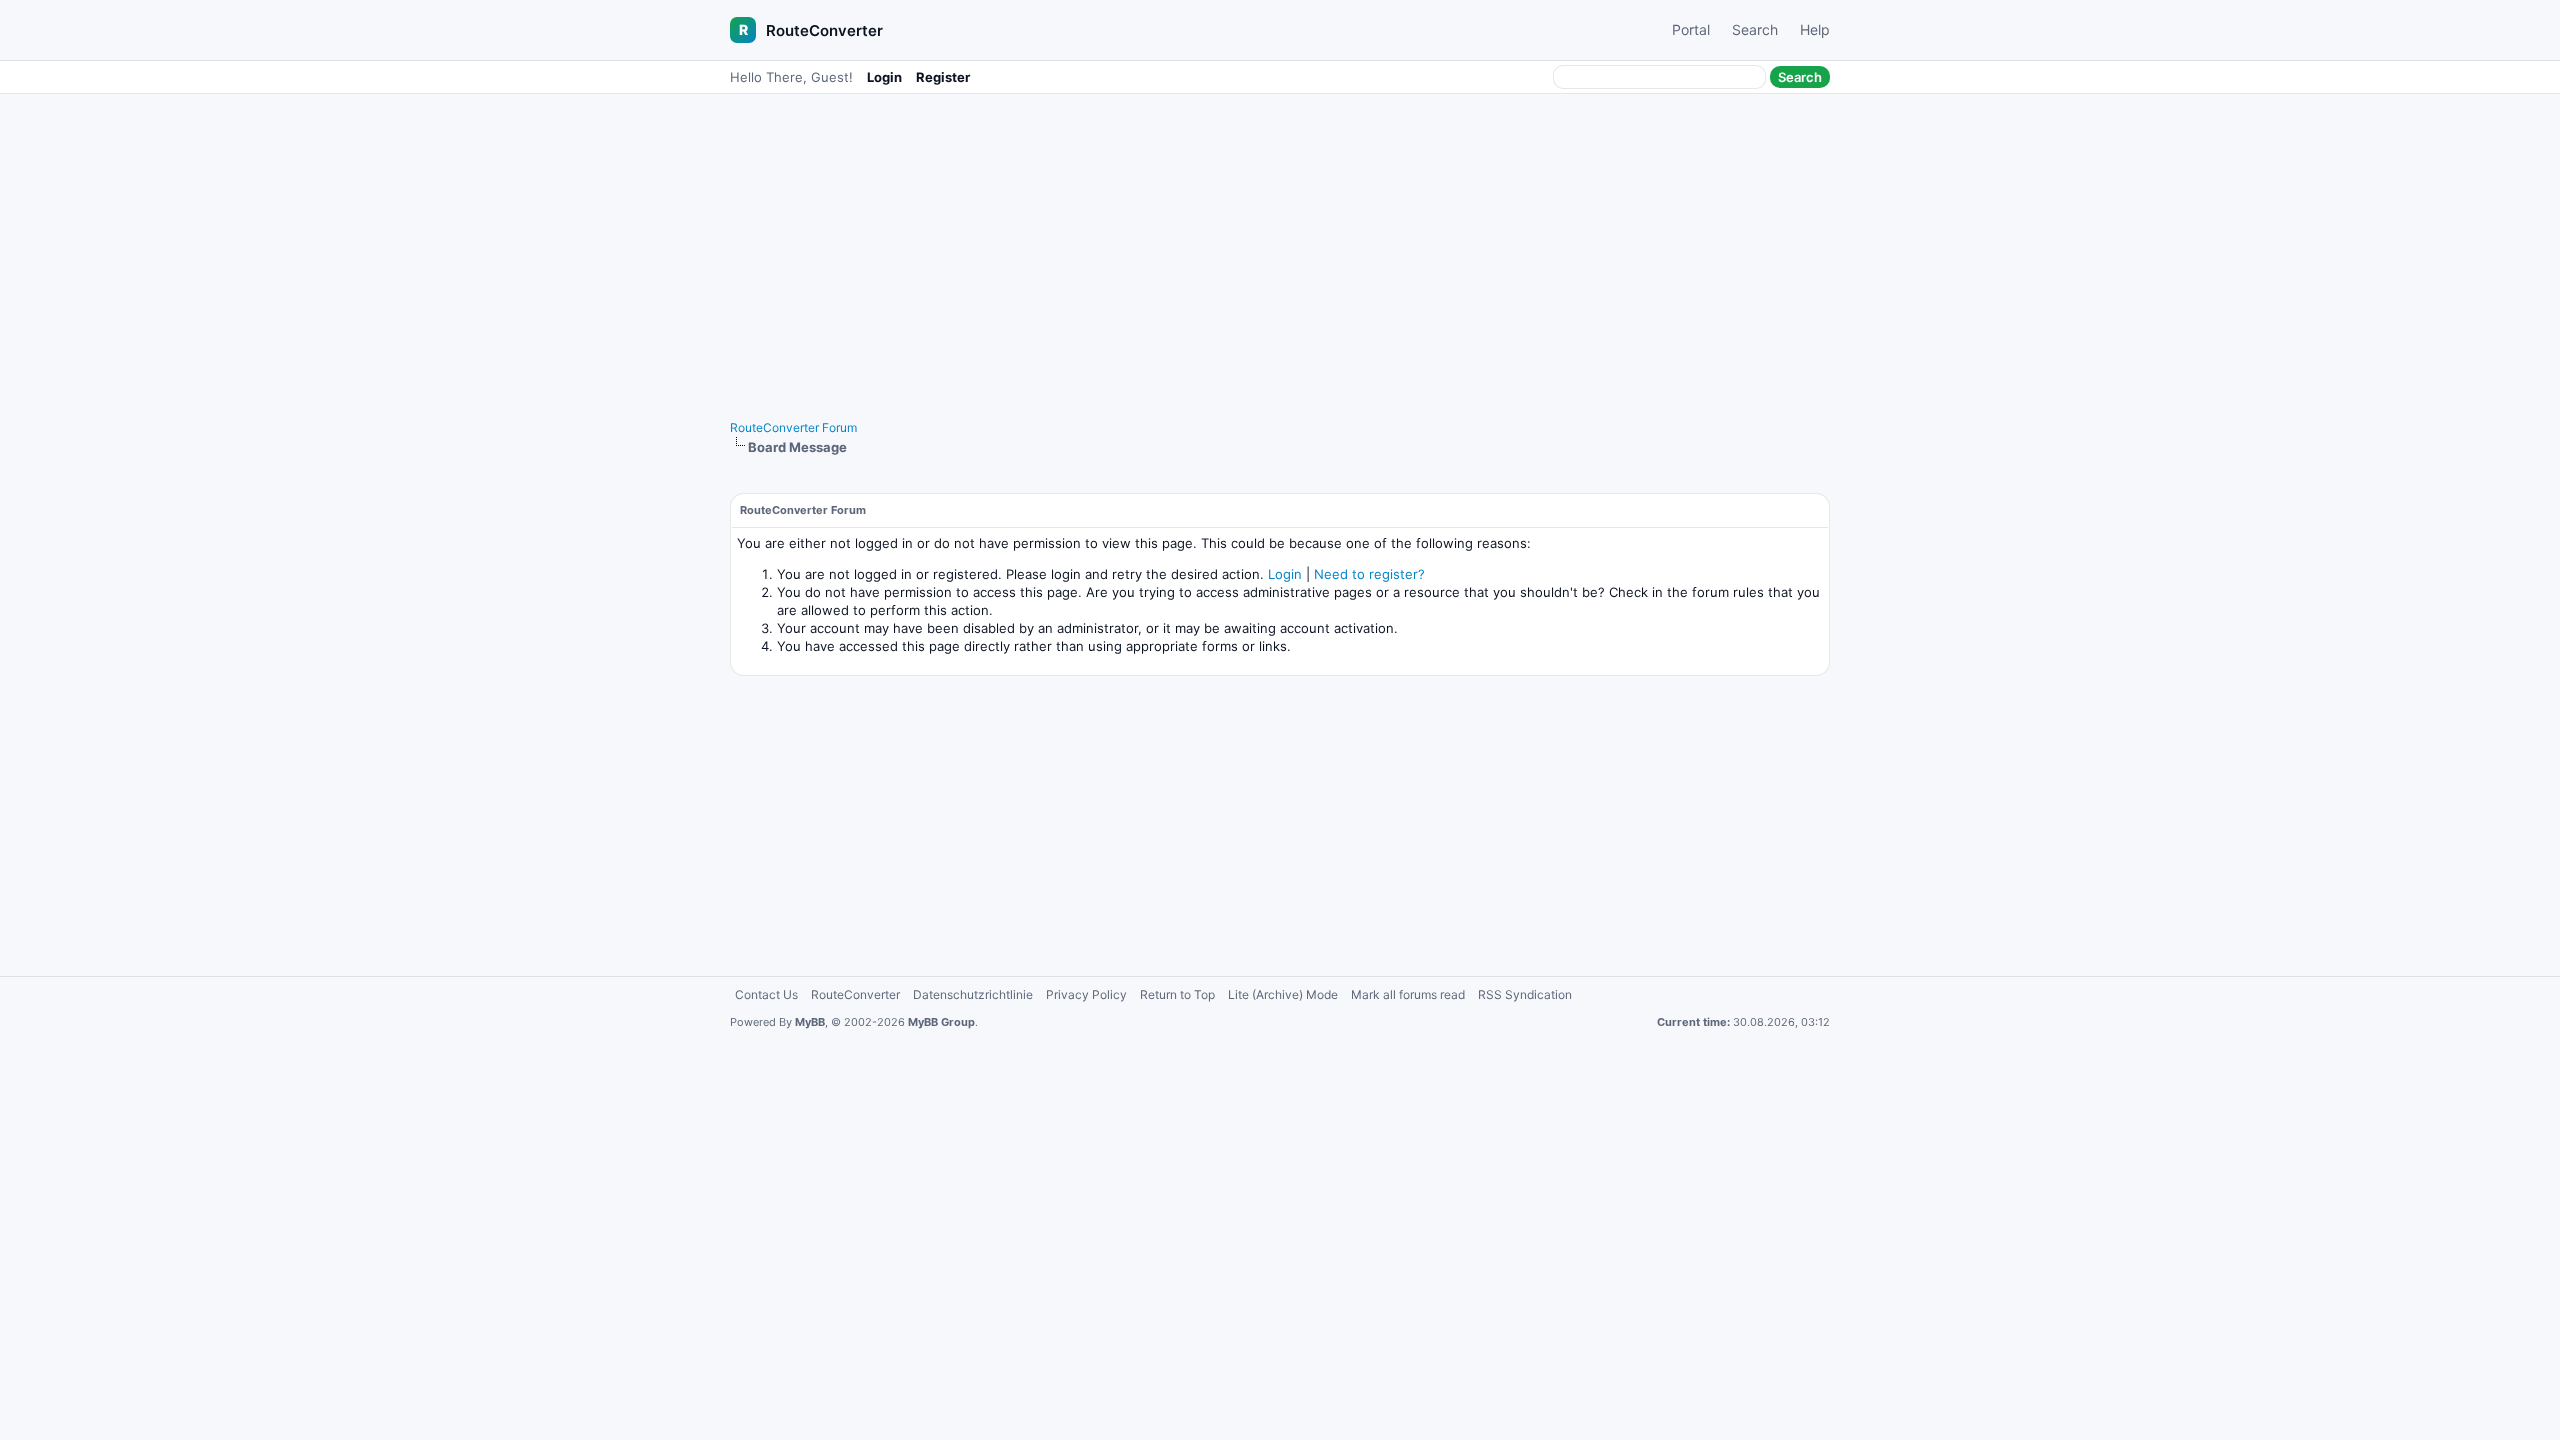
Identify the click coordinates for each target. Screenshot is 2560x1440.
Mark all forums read (1408, 994)
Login (884, 77)
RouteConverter (824, 30)
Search (1755, 30)
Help (1815, 30)
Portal (1691, 30)
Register (943, 77)
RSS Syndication (1525, 994)
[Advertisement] (1280, 247)
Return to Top (1177, 994)
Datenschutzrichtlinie (973, 994)
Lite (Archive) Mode (1283, 994)
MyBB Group (941, 1022)
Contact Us (766, 994)
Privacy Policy (1086, 994)
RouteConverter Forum (793, 427)
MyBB (810, 1022)
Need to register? (1369, 574)
